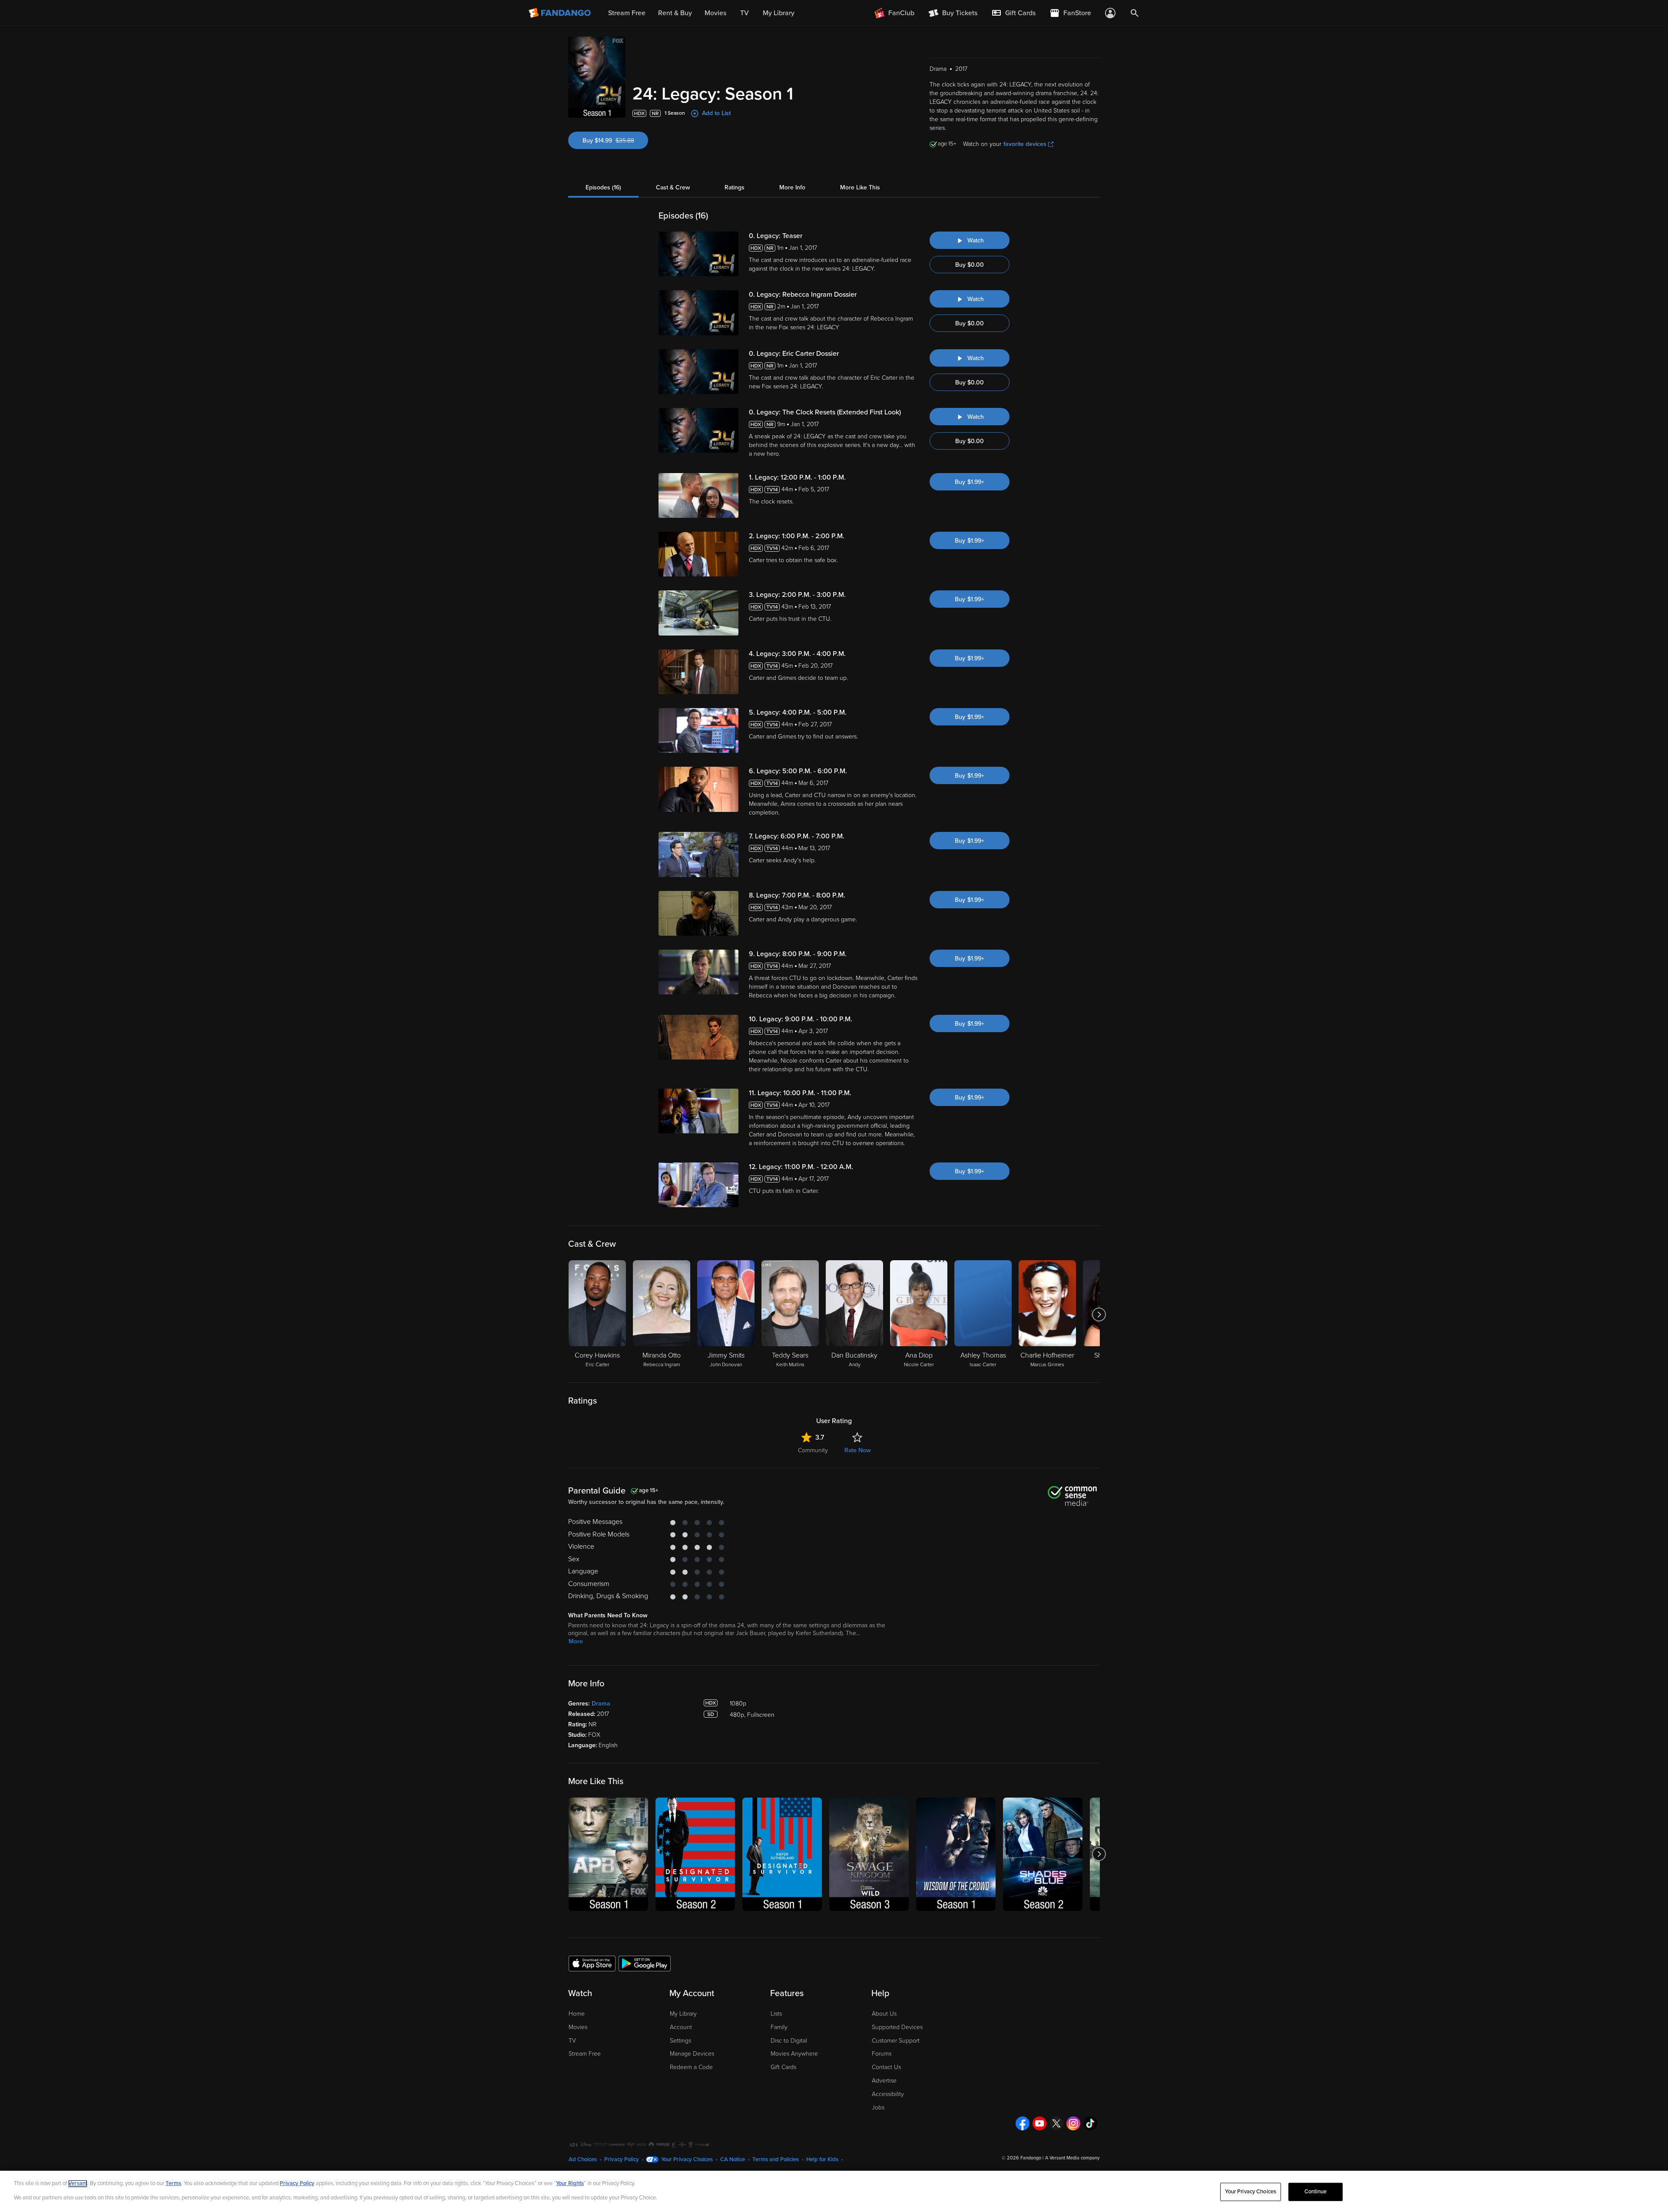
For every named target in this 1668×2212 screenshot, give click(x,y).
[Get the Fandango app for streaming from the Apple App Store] (592, 1963)
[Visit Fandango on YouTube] (1039, 2123)
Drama (601, 1704)
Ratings (735, 187)
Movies (578, 2027)
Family (779, 2027)
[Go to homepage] (561, 13)
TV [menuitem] (745, 13)
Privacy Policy (622, 2159)
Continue (1316, 2192)
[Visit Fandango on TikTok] (1090, 2123)
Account (681, 2027)
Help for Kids (822, 2159)
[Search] (1135, 13)
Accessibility (888, 2094)
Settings (680, 2041)
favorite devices (1025, 144)
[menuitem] (1013, 13)
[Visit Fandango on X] (1056, 2123)
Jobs (878, 2108)
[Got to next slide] (1099, 1315)
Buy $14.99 (615, 141)
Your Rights (570, 2183)
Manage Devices (692, 2054)
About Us (884, 2014)
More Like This (860, 187)
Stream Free (585, 2054)
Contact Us (886, 2067)
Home (577, 2014)
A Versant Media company (1072, 2158)
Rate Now (857, 1450)
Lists (776, 2014)
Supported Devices (897, 2027)
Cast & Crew (673, 187)
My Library (683, 2014)
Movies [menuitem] (715, 13)
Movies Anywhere (794, 2054)
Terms (173, 2183)
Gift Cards (783, 2067)
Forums (882, 2054)
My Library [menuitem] (779, 13)
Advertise (884, 2081)
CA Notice (733, 2159)
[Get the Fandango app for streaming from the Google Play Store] (645, 1963)
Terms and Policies (776, 2159)
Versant (78, 2183)
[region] (834, 2191)
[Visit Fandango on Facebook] (1023, 2123)
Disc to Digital (789, 2041)
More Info (792, 187)
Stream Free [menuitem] (627, 13)
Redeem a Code (691, 2067)
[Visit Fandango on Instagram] (1073, 2123)
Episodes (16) (603, 187)
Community (813, 1450)
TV (572, 2041)
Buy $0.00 (970, 265)
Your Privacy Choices (687, 2159)
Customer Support (896, 2041)
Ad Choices (583, 2159)
